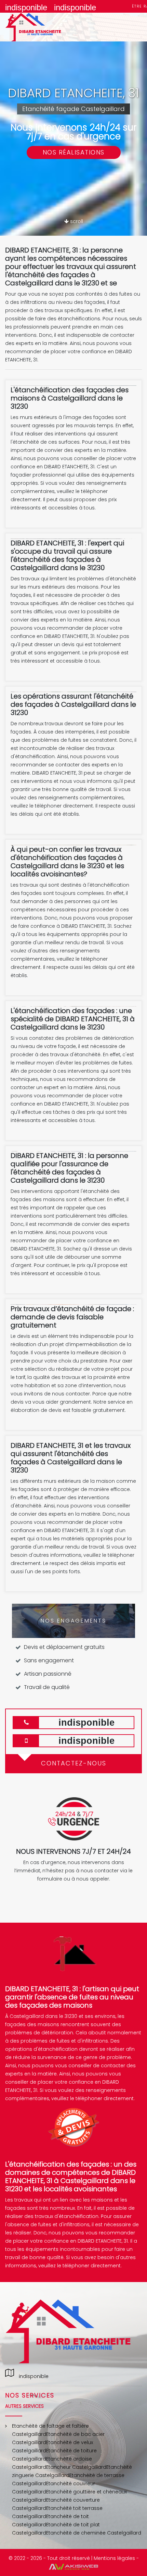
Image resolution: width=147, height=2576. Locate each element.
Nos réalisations (74, 152)
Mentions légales (114, 2558)
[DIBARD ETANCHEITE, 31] (41, 27)
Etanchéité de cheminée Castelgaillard (94, 2533)
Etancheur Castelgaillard (76, 2467)
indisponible (26, 7)
